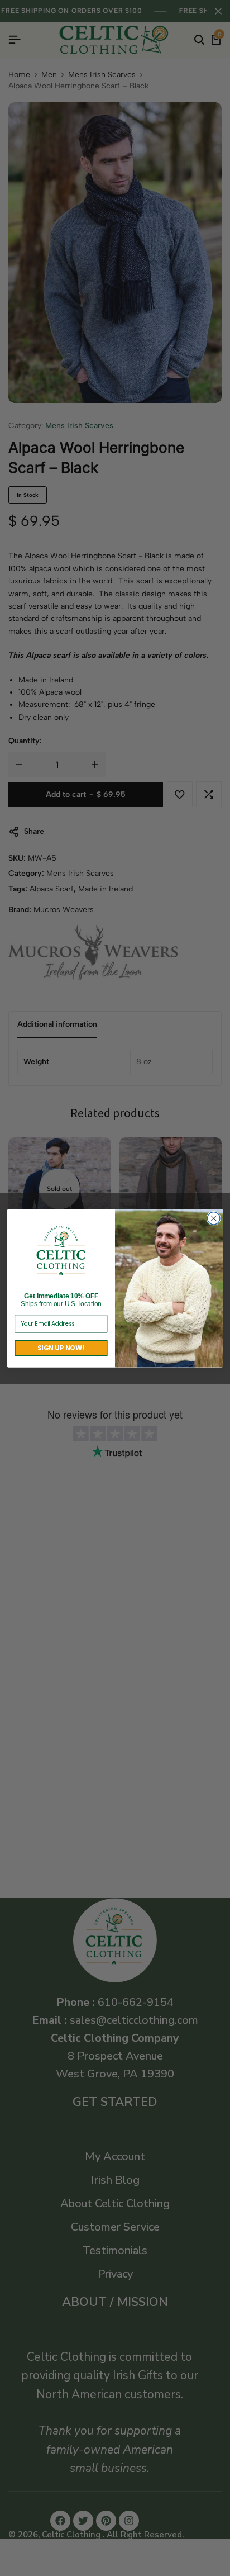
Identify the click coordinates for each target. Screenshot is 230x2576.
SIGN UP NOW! (61, 1348)
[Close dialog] (214, 1218)
